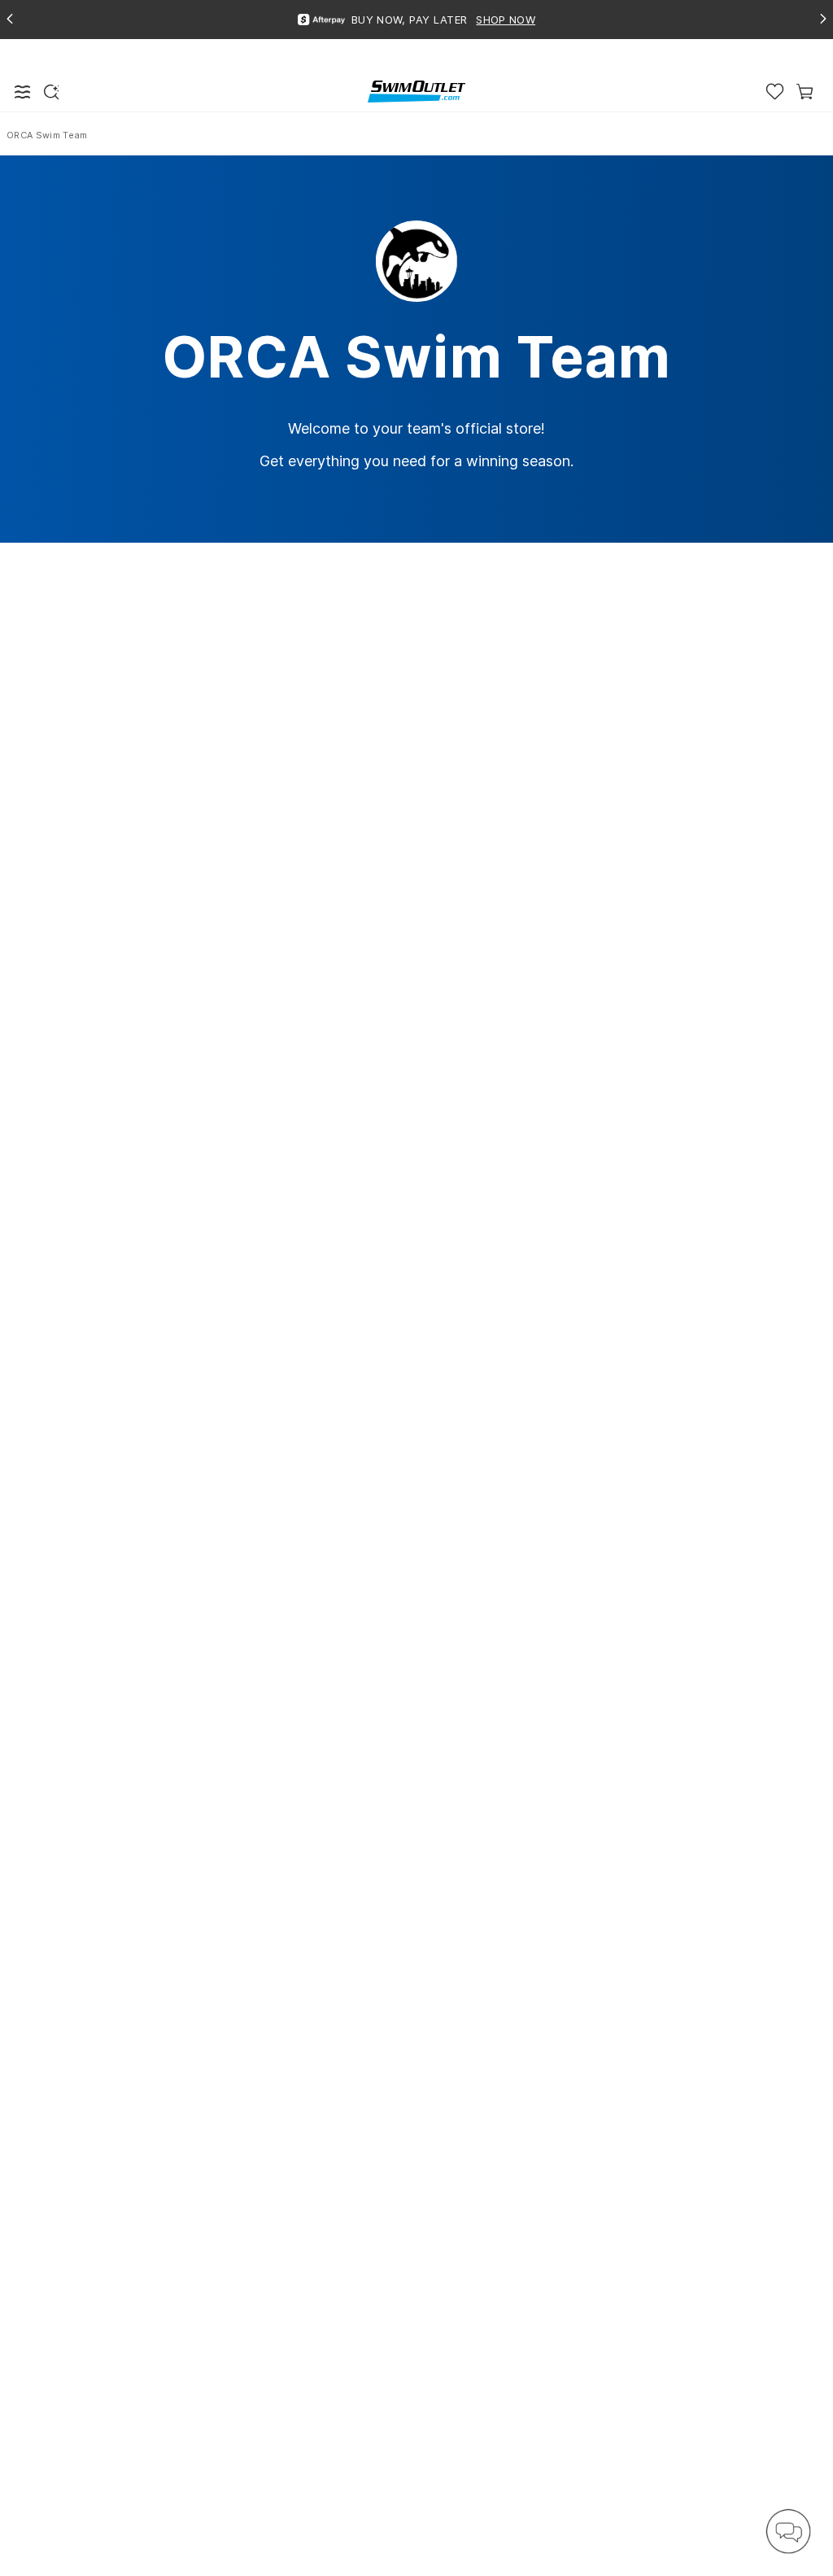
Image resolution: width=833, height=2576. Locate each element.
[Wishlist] (775, 92)
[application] (788, 2531)
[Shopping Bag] (805, 92)
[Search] (51, 92)
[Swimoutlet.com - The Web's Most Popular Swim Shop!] (416, 91)
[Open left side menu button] (23, 92)
